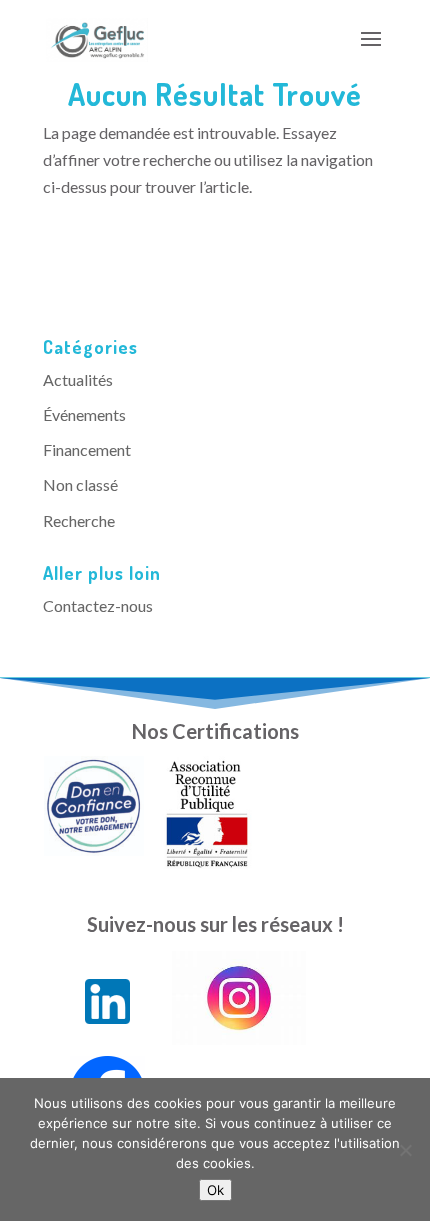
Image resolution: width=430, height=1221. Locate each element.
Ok (215, 1190)
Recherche (79, 520)
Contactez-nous (98, 605)
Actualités (78, 379)
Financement (87, 449)
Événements (84, 414)
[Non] (405, 1150)
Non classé (80, 484)
